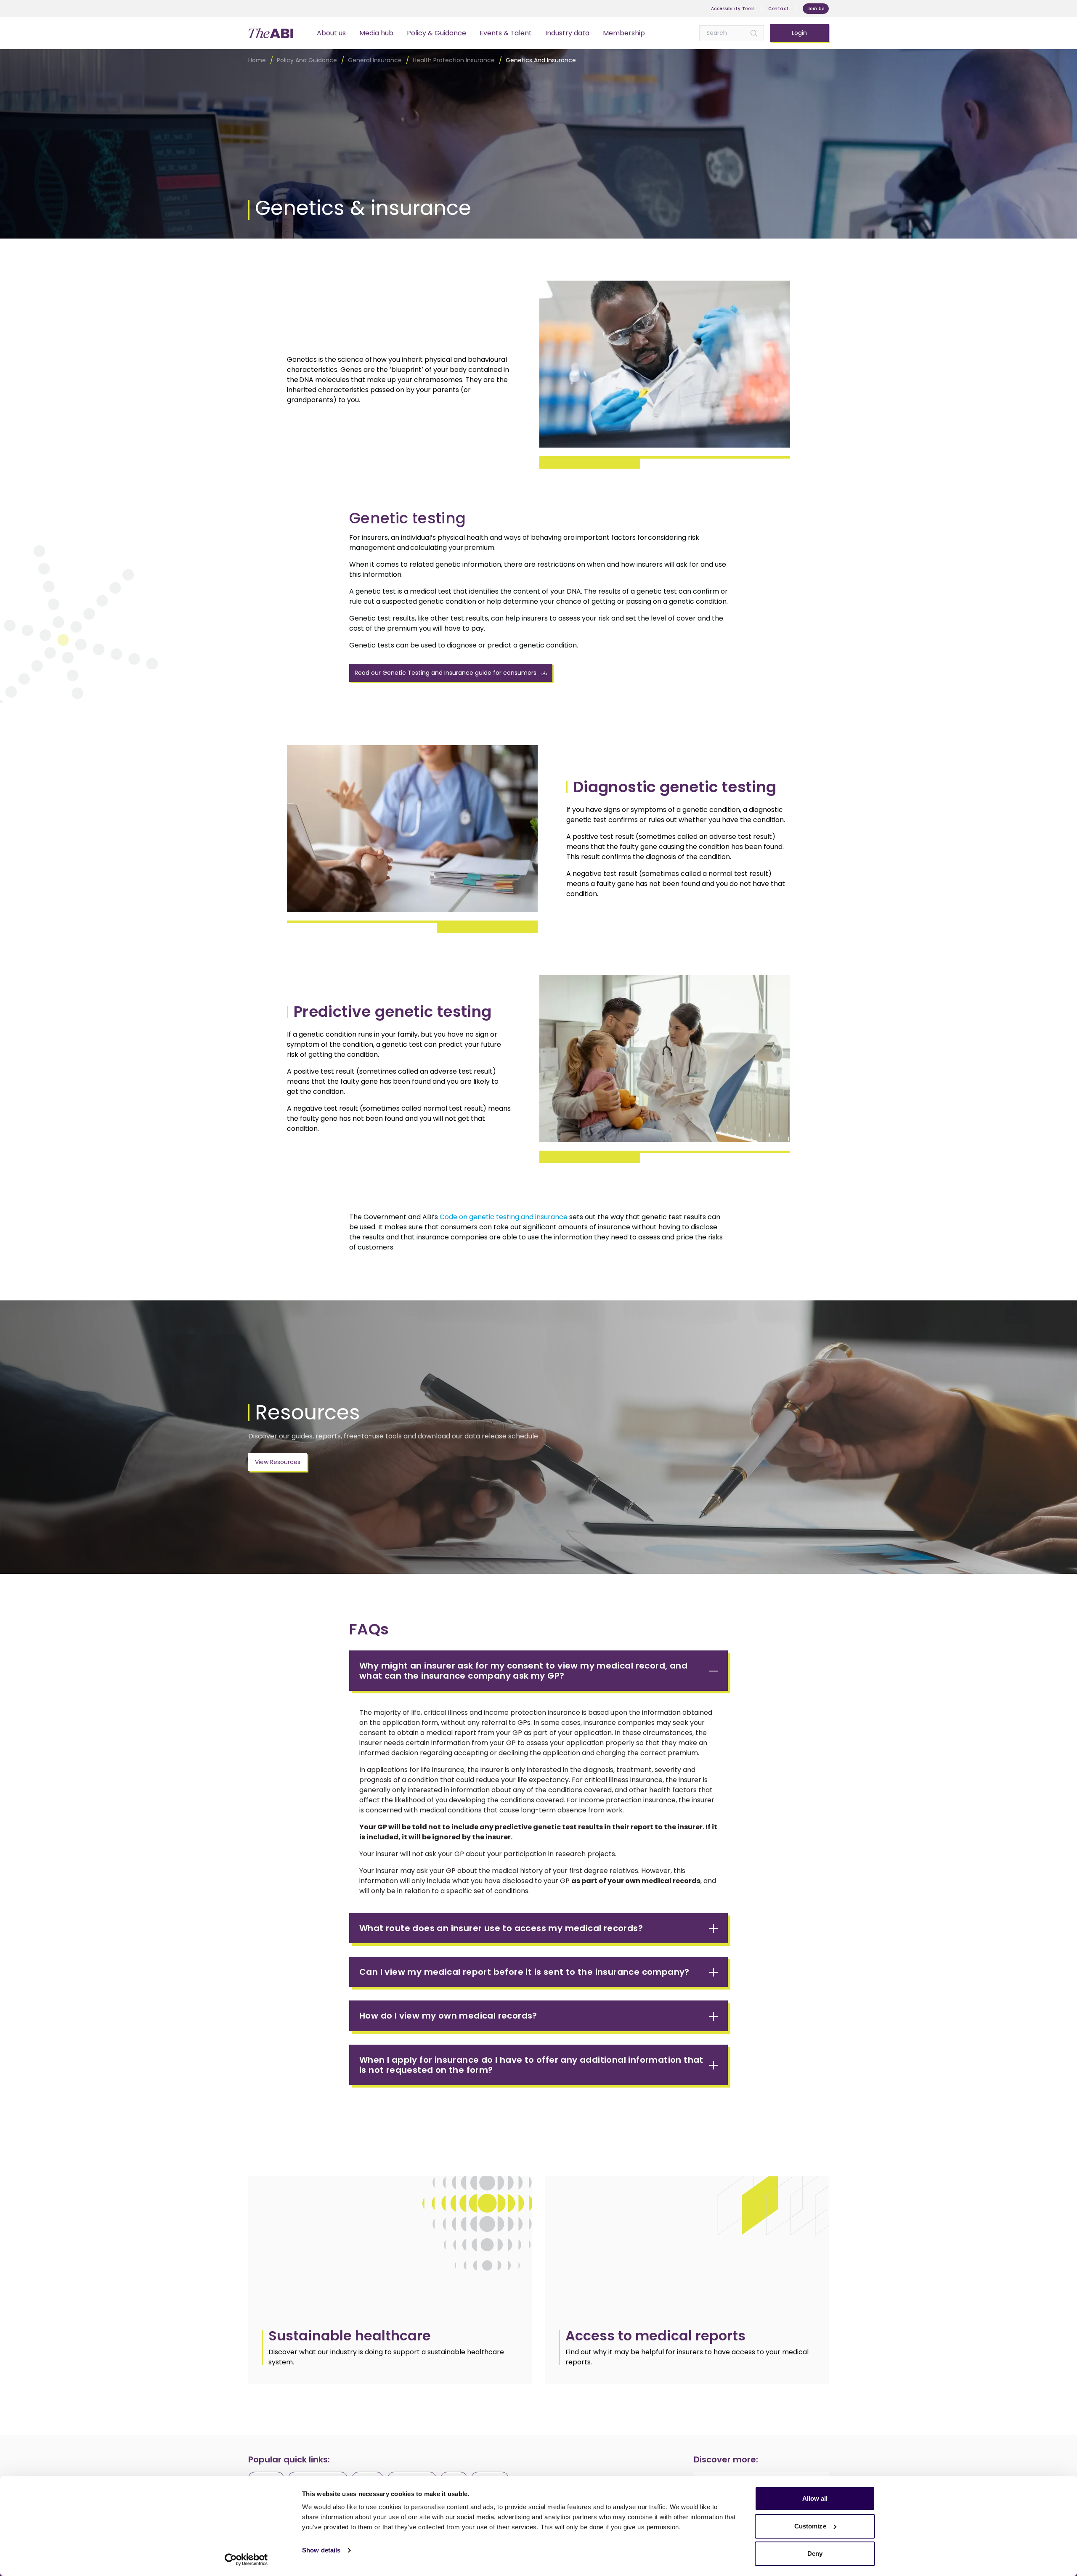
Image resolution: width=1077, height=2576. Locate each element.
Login (799, 33)
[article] (390, 2280)
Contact (779, 9)
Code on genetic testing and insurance (504, 1217)
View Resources (278, 1462)
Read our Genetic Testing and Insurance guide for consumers (446, 673)
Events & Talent (506, 33)
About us (331, 33)
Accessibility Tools (733, 9)
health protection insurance (454, 60)
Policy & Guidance (436, 33)
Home (257, 60)
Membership (624, 33)
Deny (815, 2553)
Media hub (376, 33)
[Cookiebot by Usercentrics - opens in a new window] (246, 2560)
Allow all (815, 2498)
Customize (810, 2526)
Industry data (567, 33)
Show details (321, 2550)
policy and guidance (307, 60)
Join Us (816, 9)
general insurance (375, 60)
